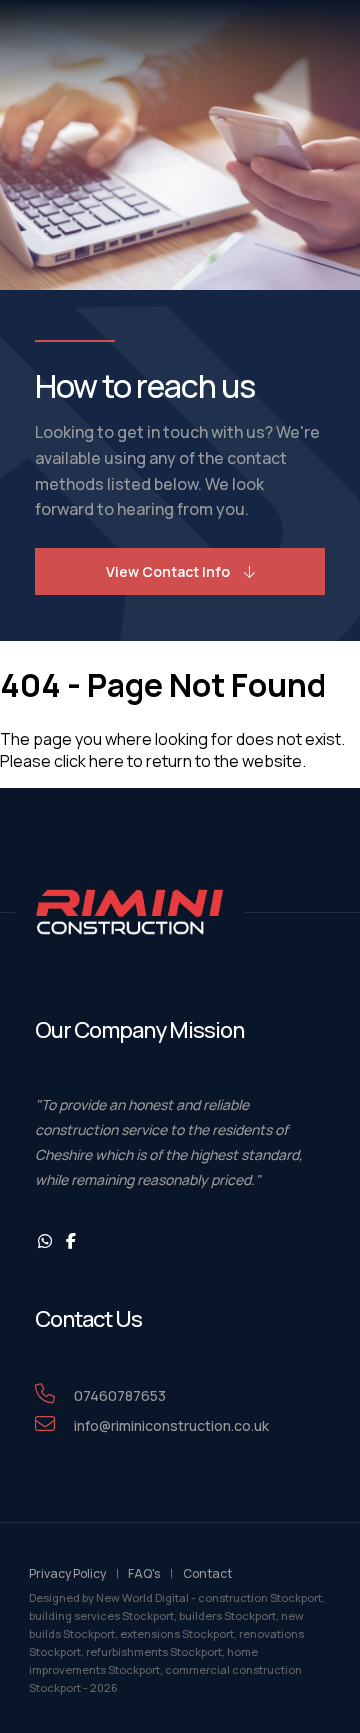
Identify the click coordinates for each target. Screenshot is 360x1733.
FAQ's (144, 1573)
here (106, 761)
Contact (207, 1573)
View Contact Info (168, 571)
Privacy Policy (67, 1573)
